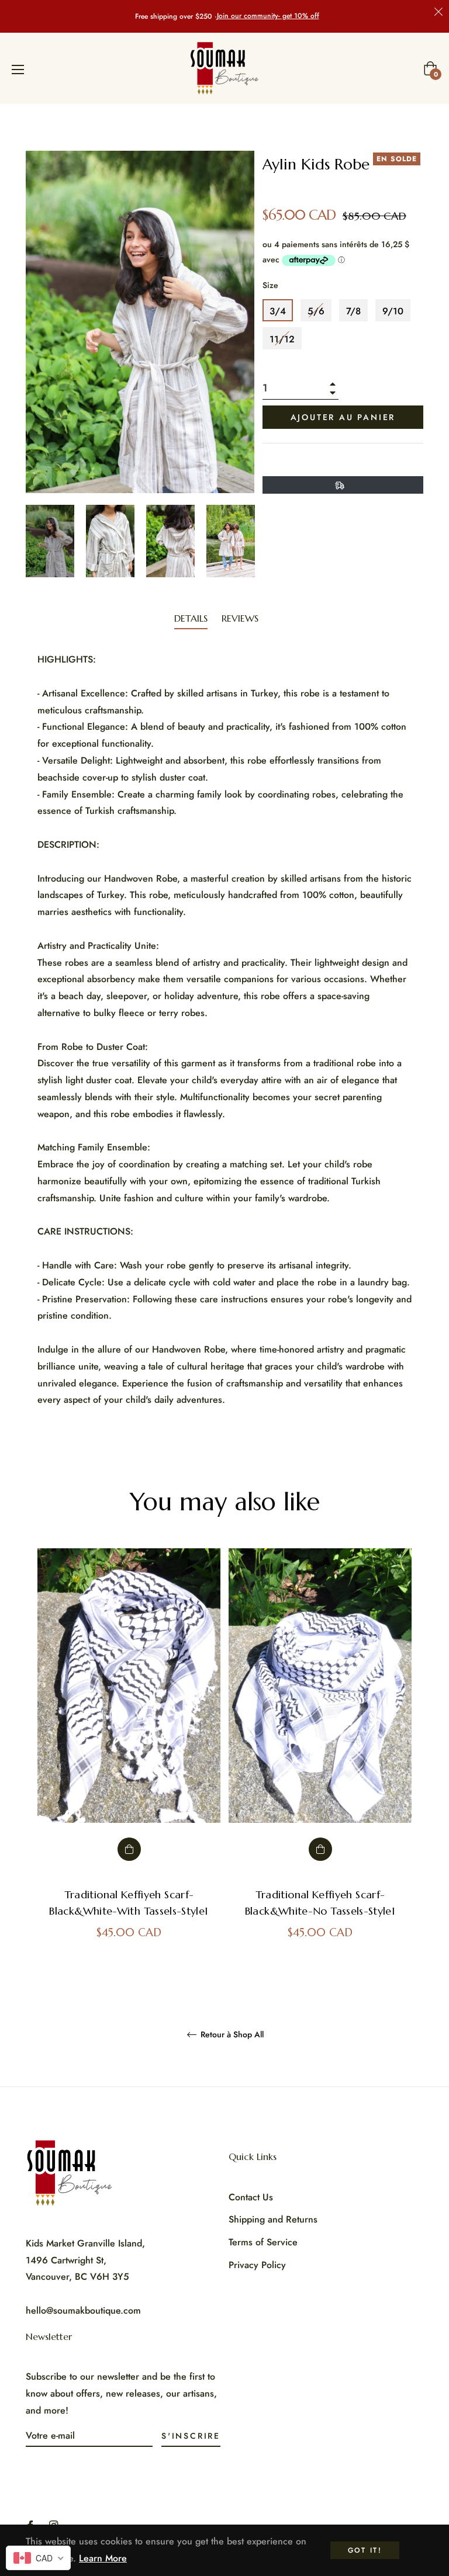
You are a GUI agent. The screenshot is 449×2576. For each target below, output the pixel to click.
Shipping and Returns (273, 2219)
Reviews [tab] (241, 618)
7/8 (353, 311)
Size (270, 285)
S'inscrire (191, 2436)
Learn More (103, 2558)
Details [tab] (191, 618)
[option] (129, 1755)
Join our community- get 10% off (268, 16)
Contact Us (251, 2197)
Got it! (365, 2550)
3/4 (278, 311)
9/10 (393, 311)
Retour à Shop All (231, 2035)
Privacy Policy (257, 2265)
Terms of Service (263, 2242)
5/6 (316, 311)
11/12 (282, 339)
